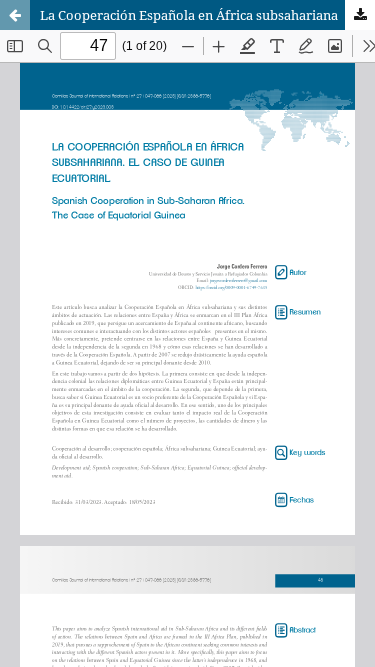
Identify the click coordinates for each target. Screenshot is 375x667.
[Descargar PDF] (360, 15)
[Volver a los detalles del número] (15, 15)
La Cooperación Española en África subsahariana (189, 15)
